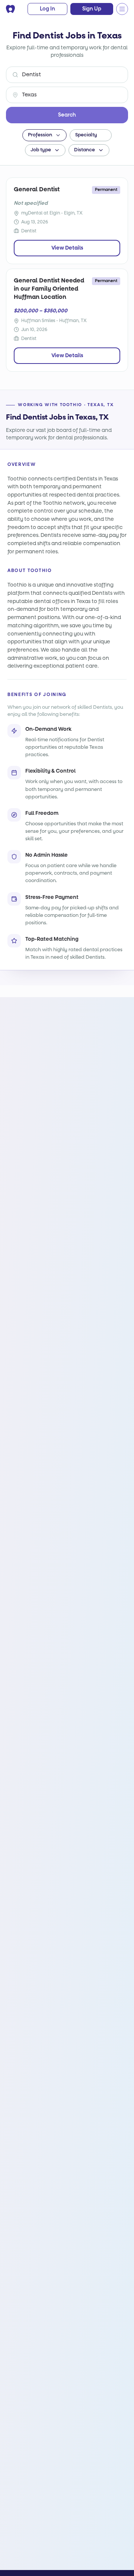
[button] (67, 221)
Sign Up (92, 9)
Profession (40, 135)
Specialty (86, 135)
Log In (47, 9)
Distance (84, 150)
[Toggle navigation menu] (122, 9)
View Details (67, 248)
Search (67, 115)
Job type (41, 150)
